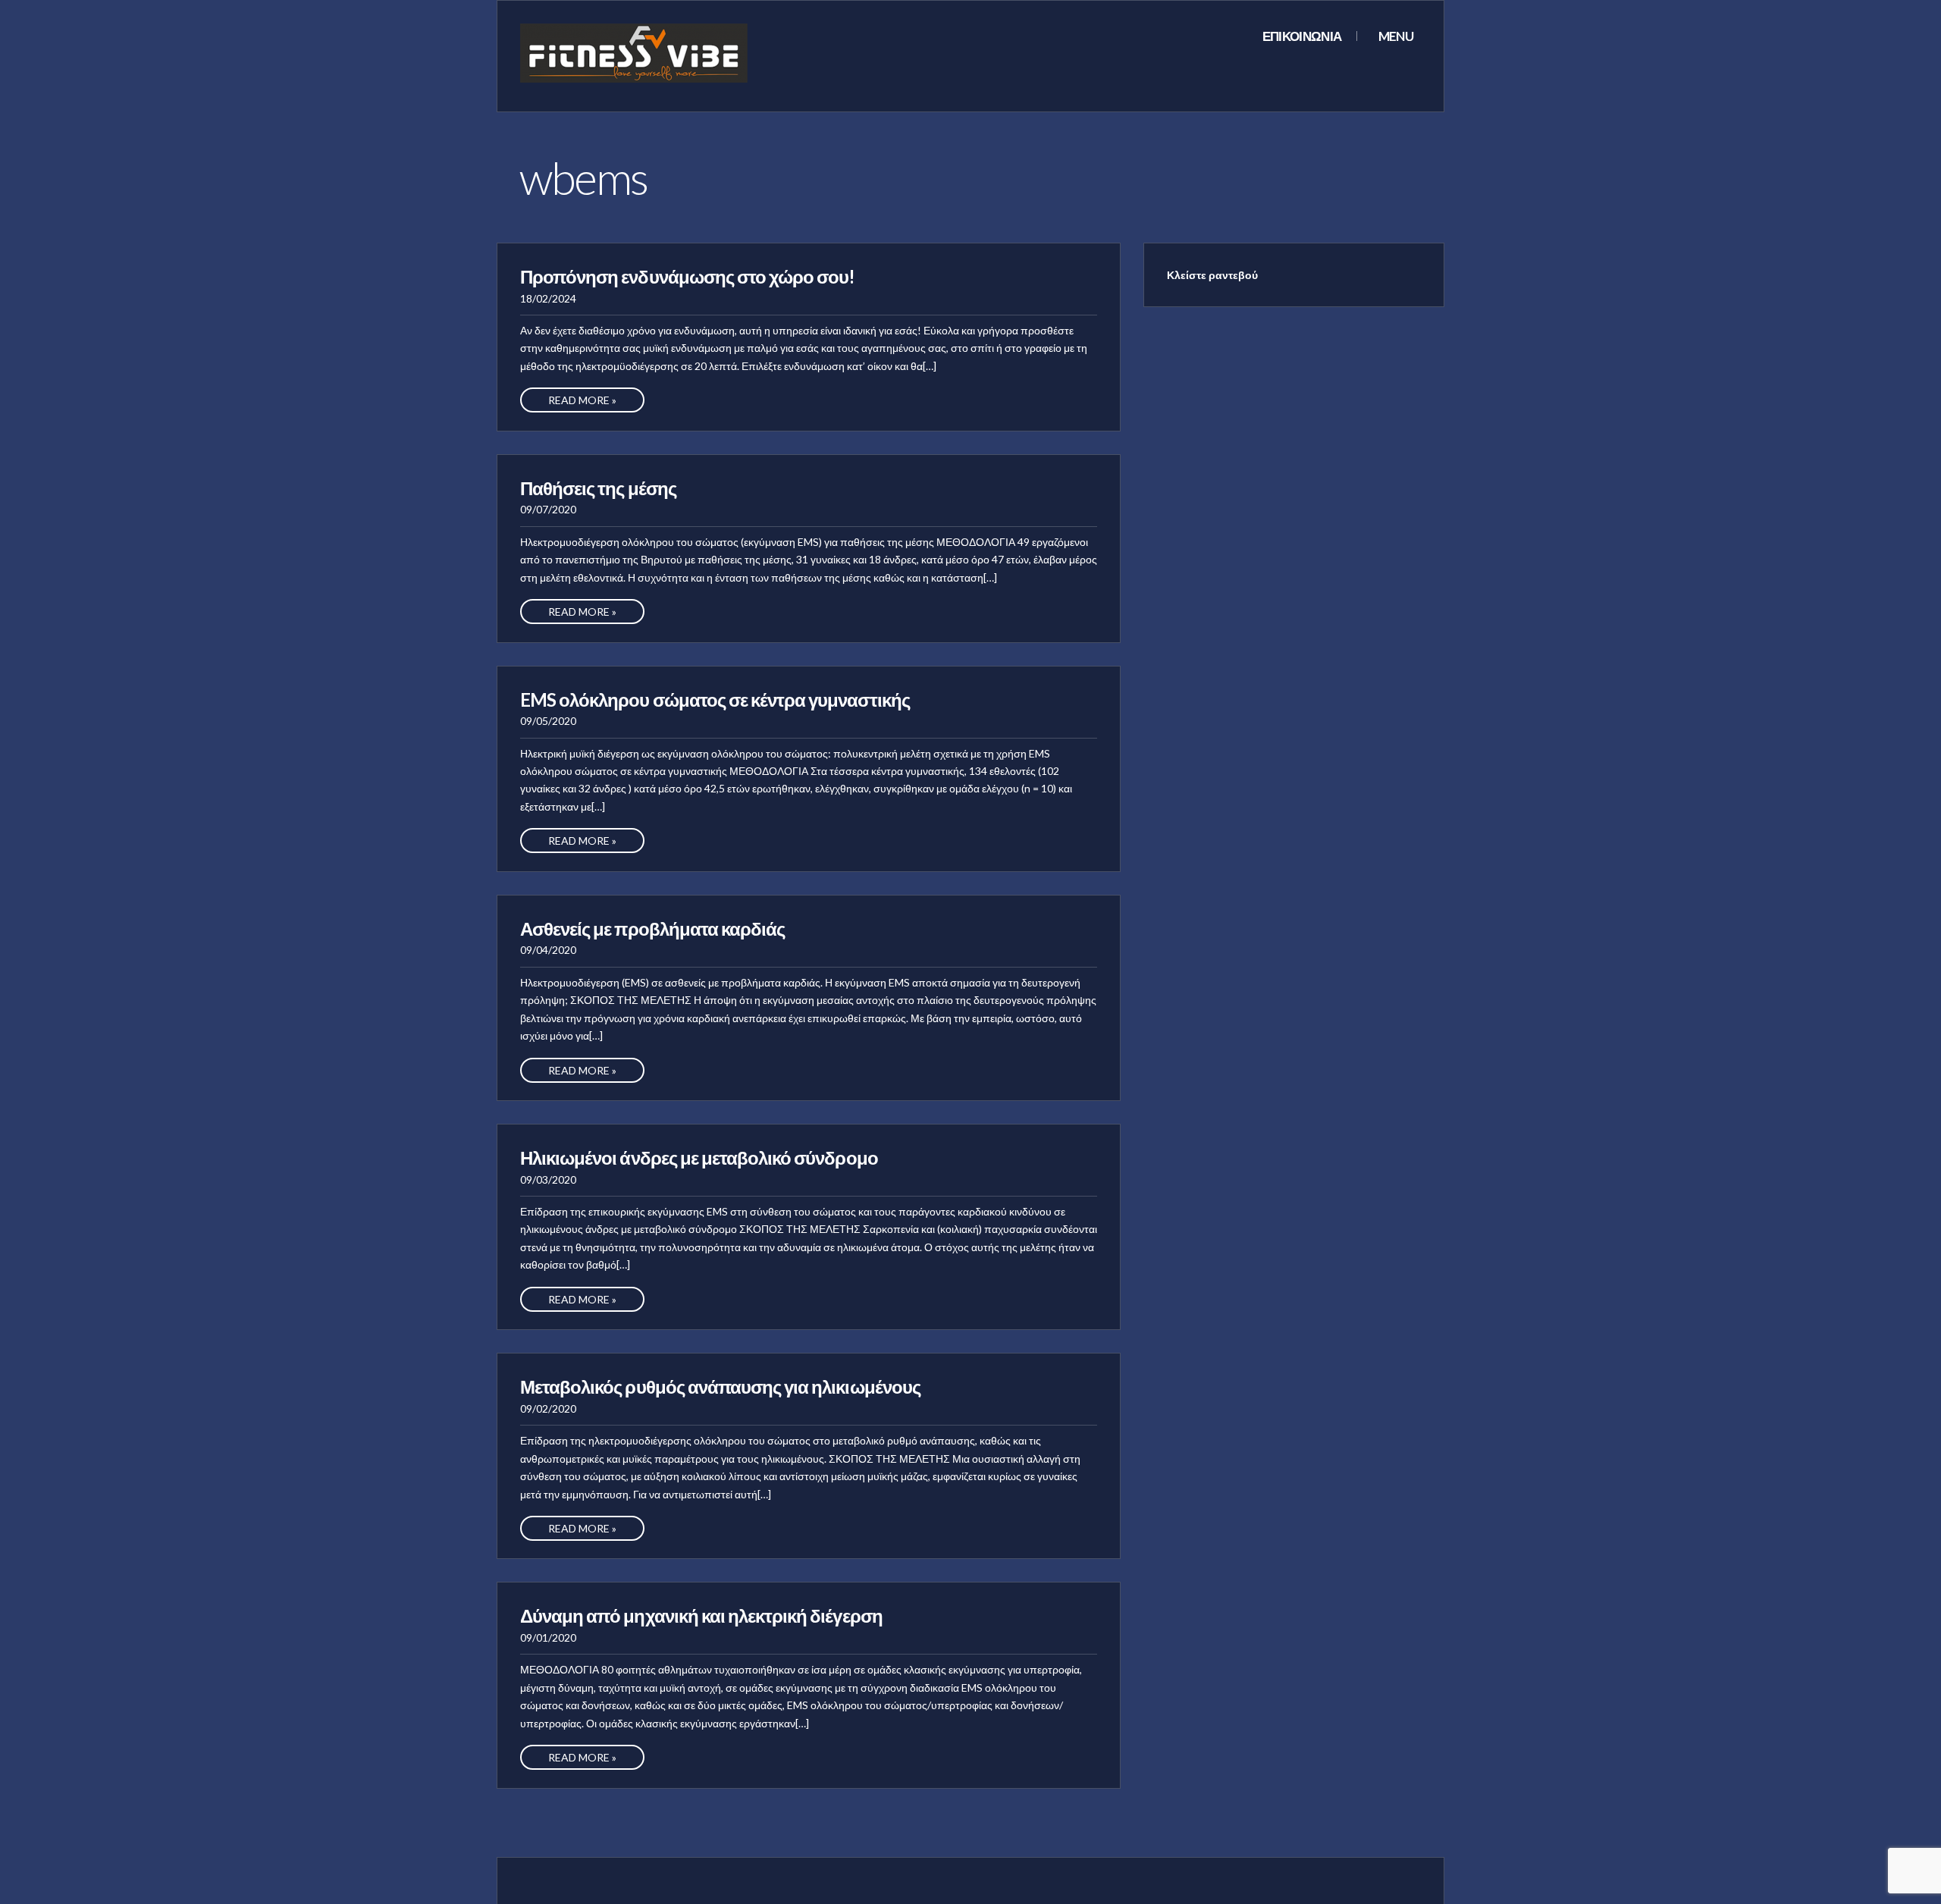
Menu (1395, 36)
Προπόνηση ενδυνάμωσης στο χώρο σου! (687, 276)
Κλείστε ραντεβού (1212, 275)
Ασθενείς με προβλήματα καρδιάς (652, 928)
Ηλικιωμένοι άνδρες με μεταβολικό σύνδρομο (699, 1157)
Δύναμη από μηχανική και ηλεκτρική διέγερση (701, 1615)
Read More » (582, 400)
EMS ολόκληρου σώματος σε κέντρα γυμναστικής (715, 699)
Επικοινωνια (1302, 36)
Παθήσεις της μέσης (598, 488)
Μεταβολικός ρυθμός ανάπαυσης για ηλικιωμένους (720, 1386)
